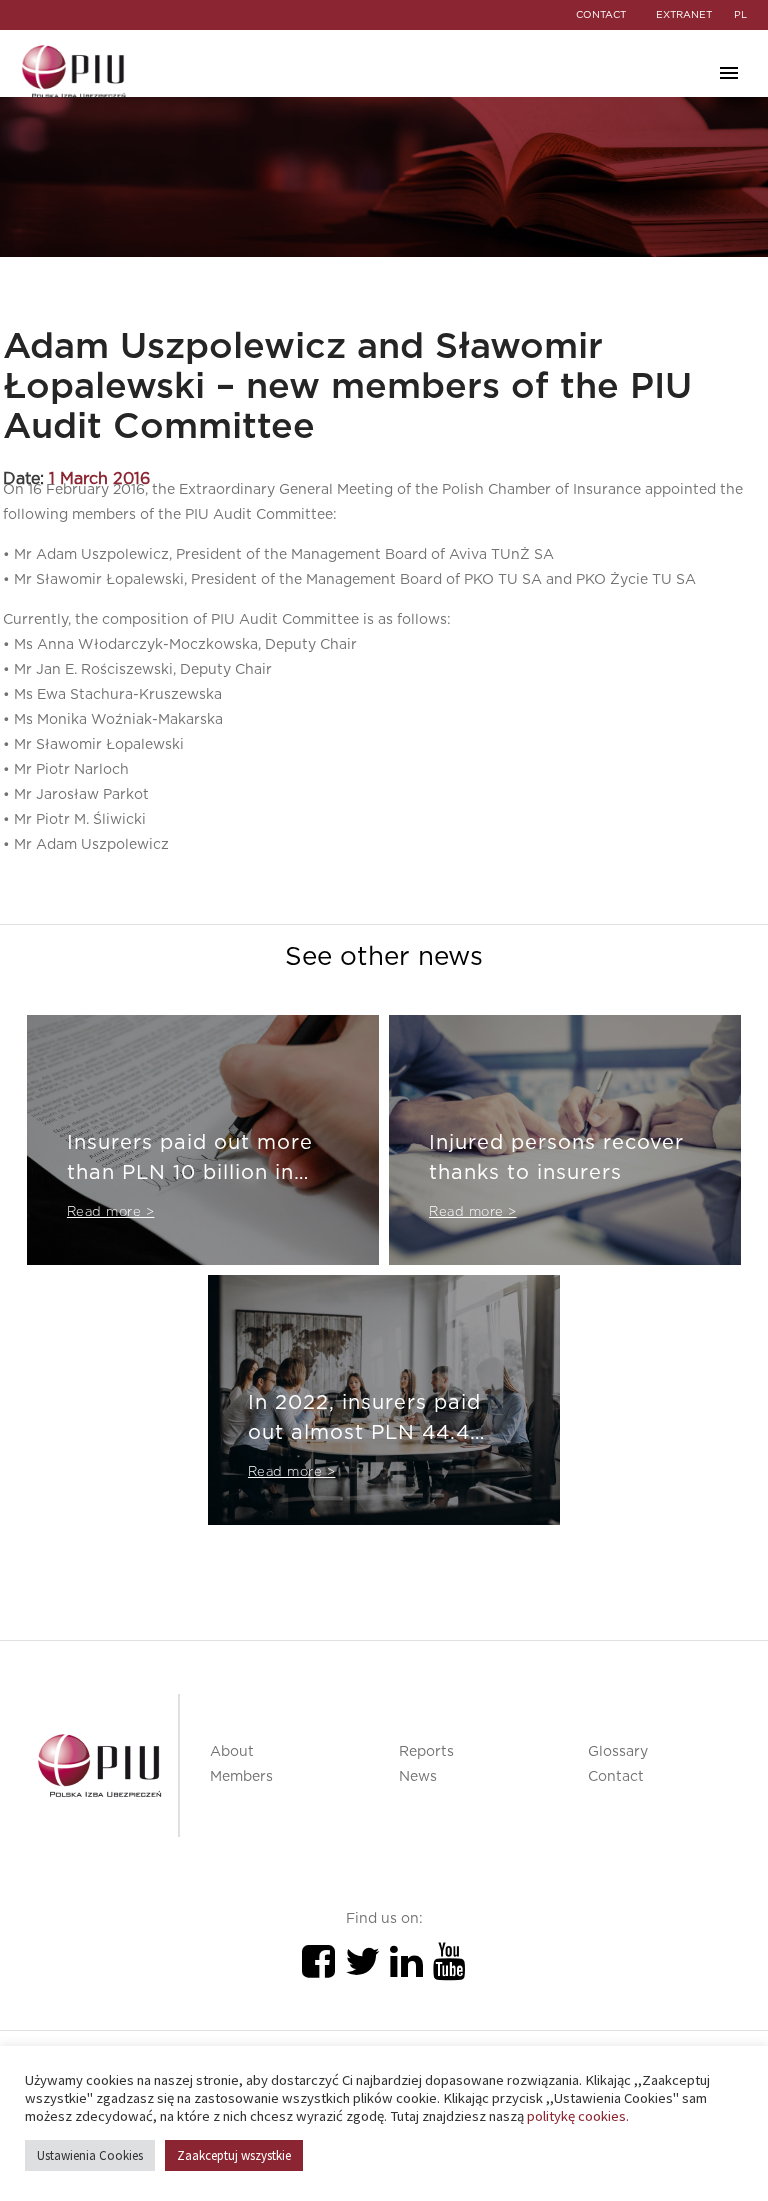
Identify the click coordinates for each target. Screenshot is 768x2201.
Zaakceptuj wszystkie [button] (234, 2155)
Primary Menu (729, 73)
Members (241, 1777)
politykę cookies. (578, 2116)
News (418, 1777)
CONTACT (601, 15)
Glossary (618, 1752)
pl (740, 15)
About (232, 1752)
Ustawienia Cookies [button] (90, 2155)
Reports (426, 1752)
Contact (616, 1777)
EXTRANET (684, 15)
